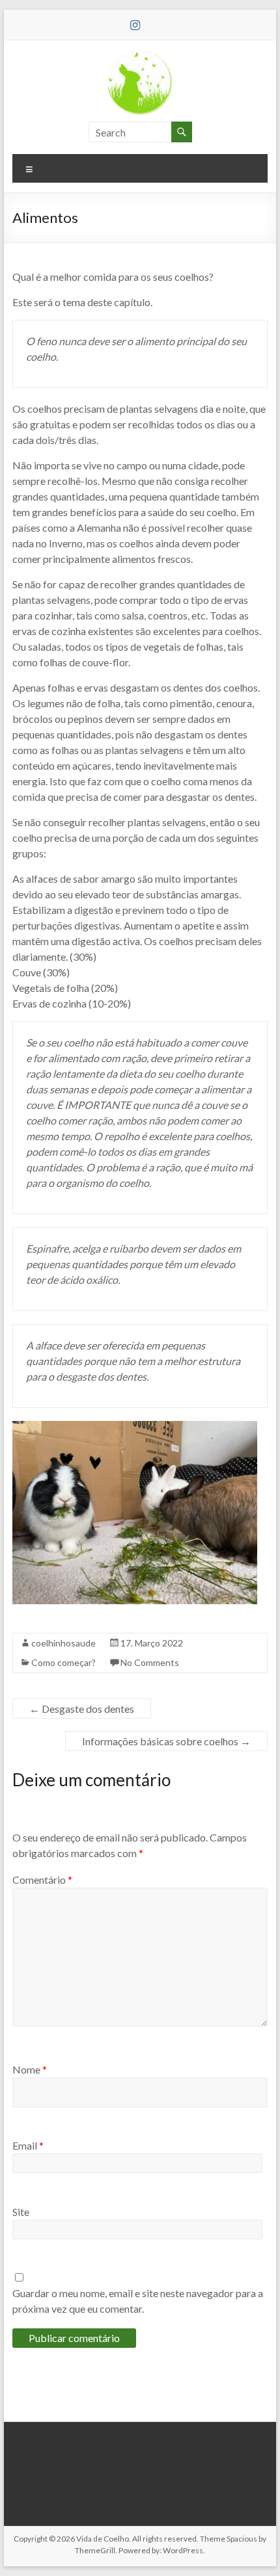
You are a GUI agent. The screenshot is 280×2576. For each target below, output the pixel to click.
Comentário (42, 1880)
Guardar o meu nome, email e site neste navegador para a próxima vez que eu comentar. (138, 2301)
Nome (30, 2069)
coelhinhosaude (63, 1643)
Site (21, 2212)
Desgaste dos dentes (82, 1709)
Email (28, 2145)
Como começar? (63, 1662)
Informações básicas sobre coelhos (166, 1741)
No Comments (150, 1662)
